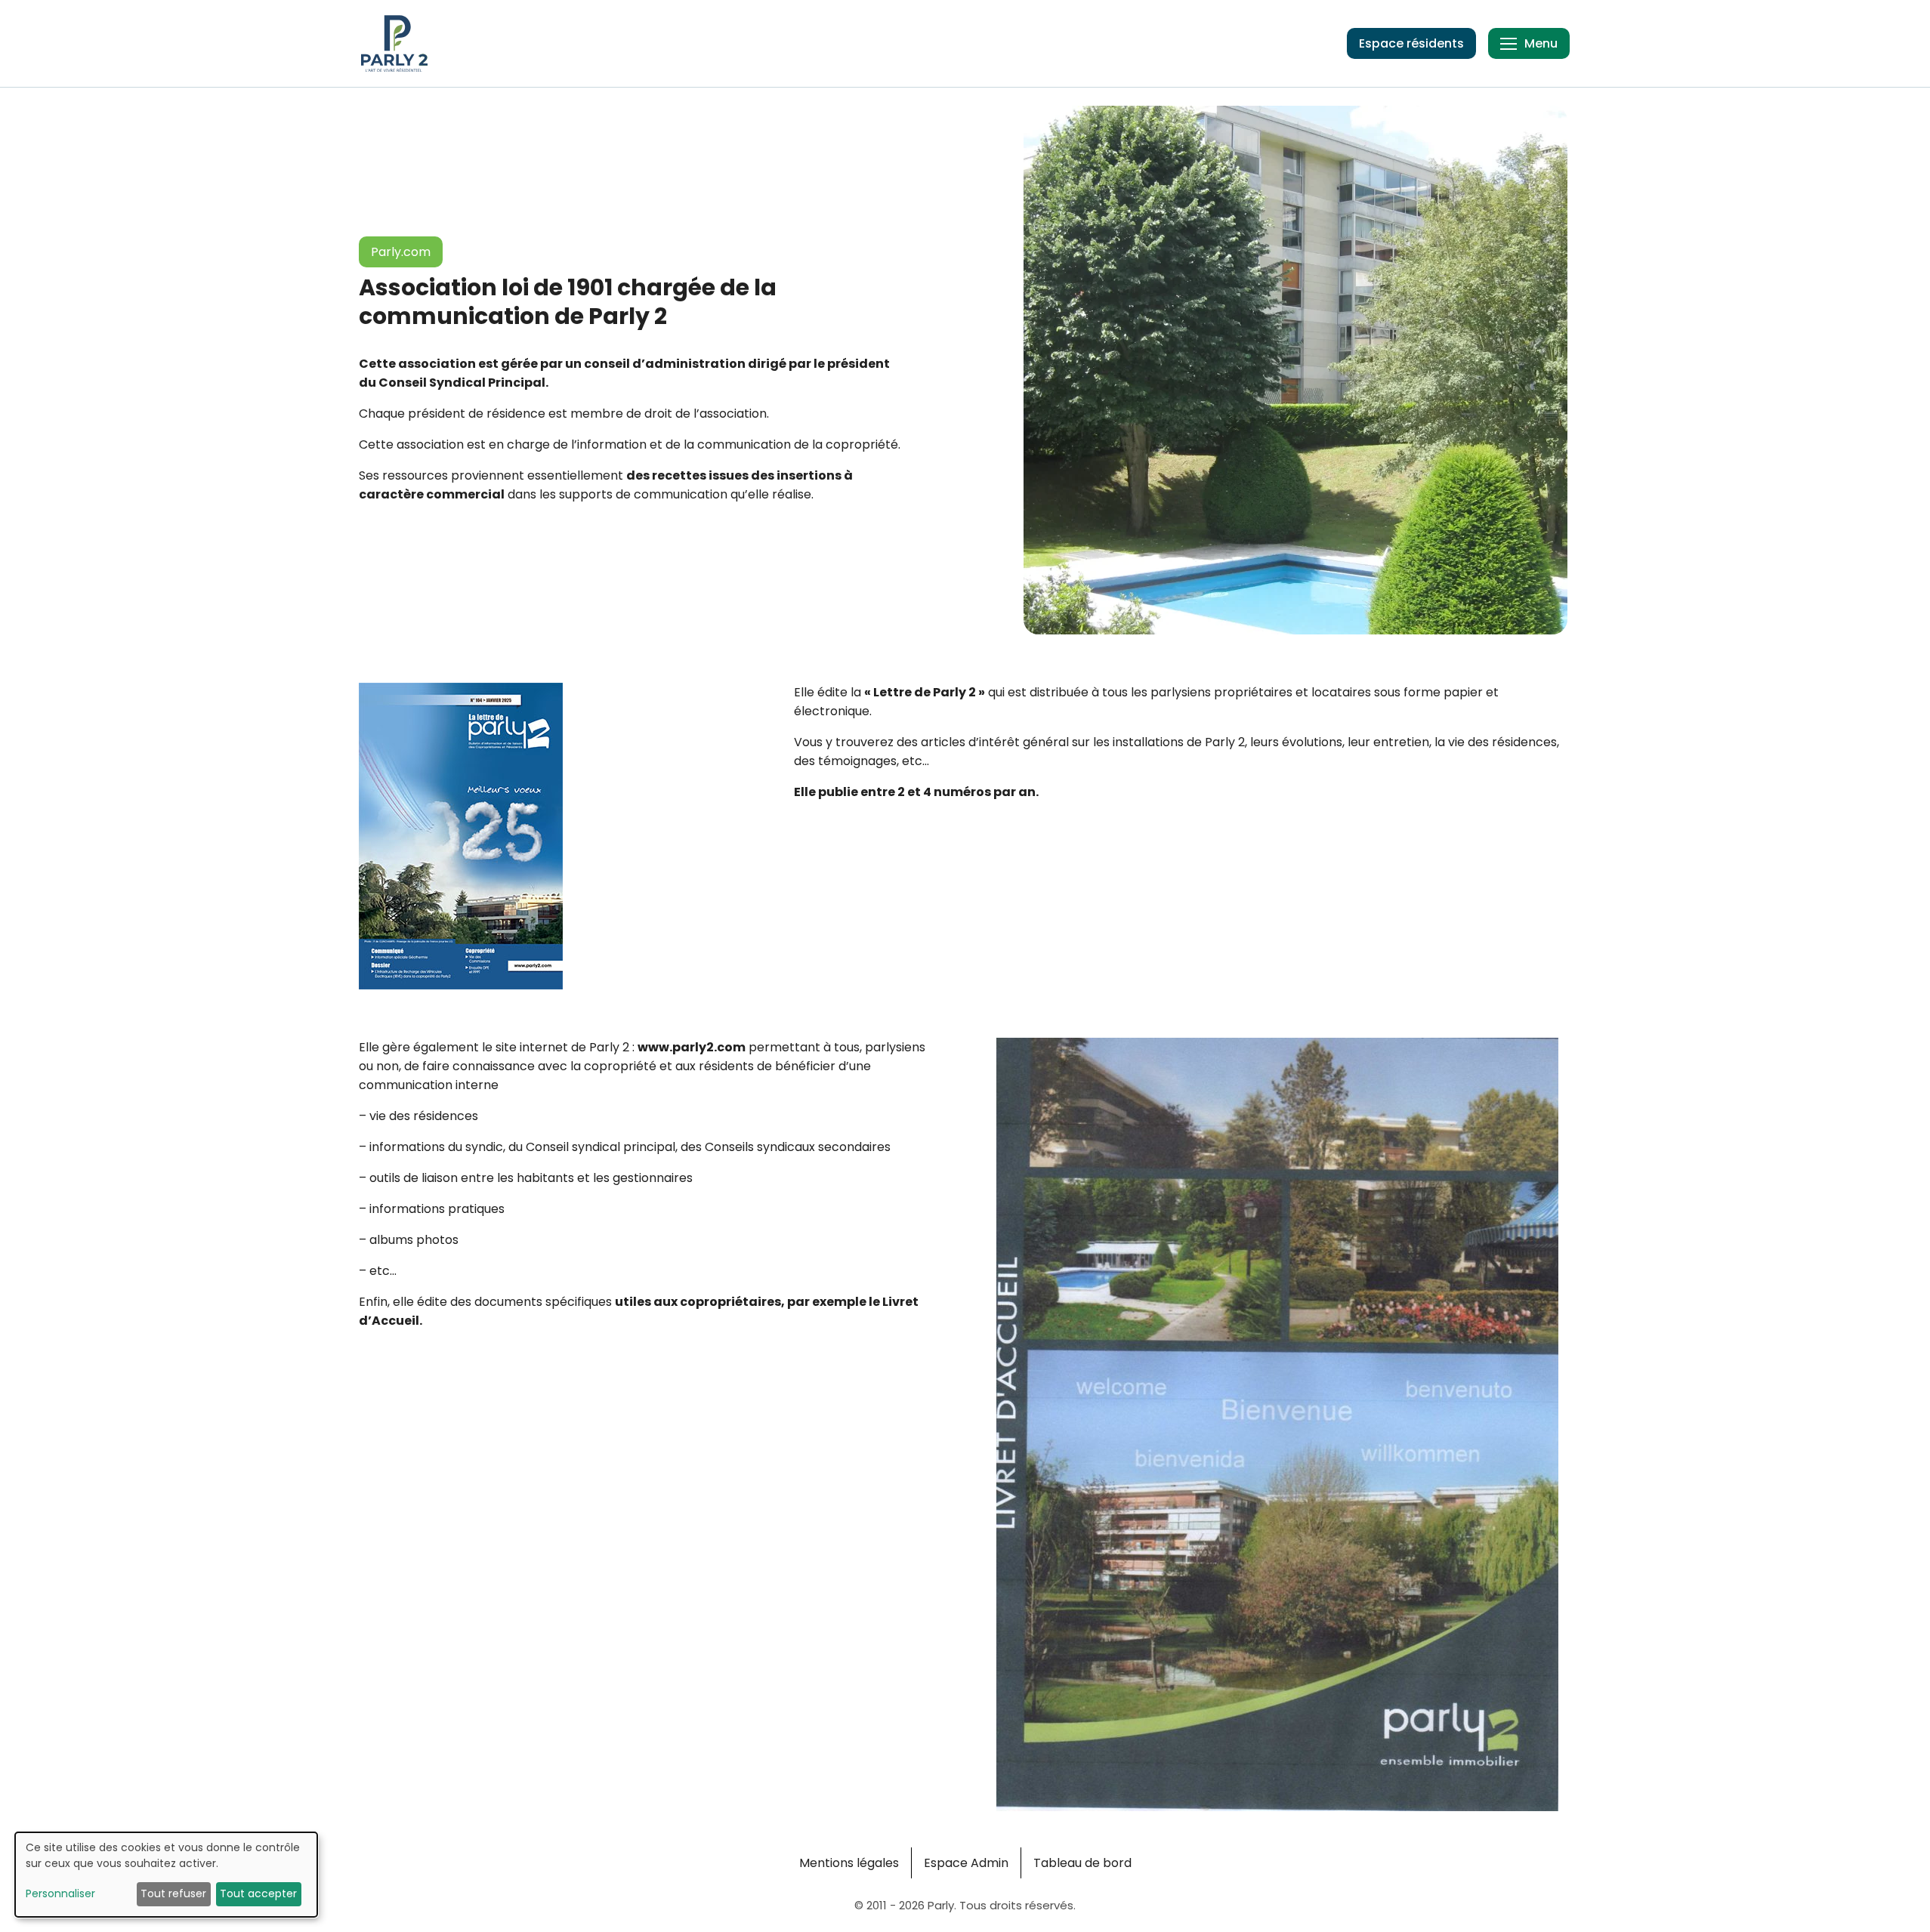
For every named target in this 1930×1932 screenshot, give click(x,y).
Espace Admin (966, 1863)
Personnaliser (60, 1893)
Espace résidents (1411, 43)
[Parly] (394, 43)
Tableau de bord (1082, 1863)
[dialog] (166, 1875)
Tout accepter (258, 1893)
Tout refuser (173, 1893)
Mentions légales (849, 1863)
